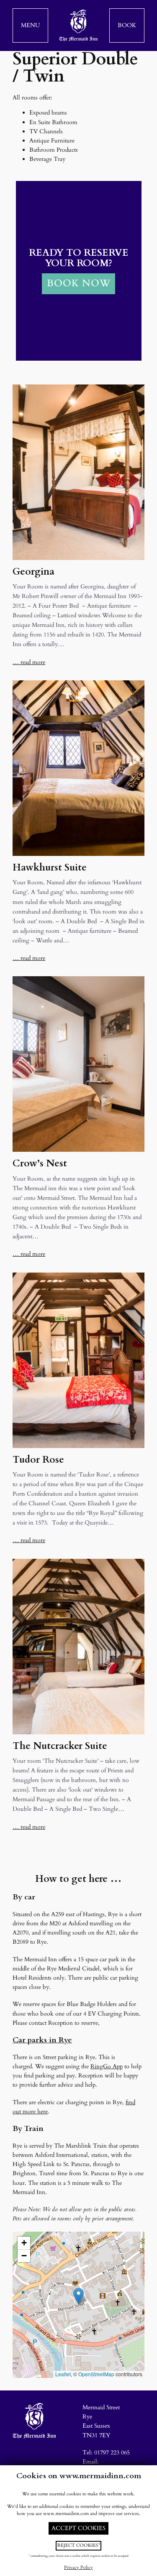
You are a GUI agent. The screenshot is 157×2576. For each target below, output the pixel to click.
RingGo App (107, 2066)
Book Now (79, 283)
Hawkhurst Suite (50, 868)
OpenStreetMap (96, 2374)
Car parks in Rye (42, 2040)
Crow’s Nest (40, 1164)
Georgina (33, 572)
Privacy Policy (78, 2567)
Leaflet (63, 2374)
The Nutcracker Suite (60, 1746)
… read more (29, 662)
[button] (30, 25)
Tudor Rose (38, 1460)
